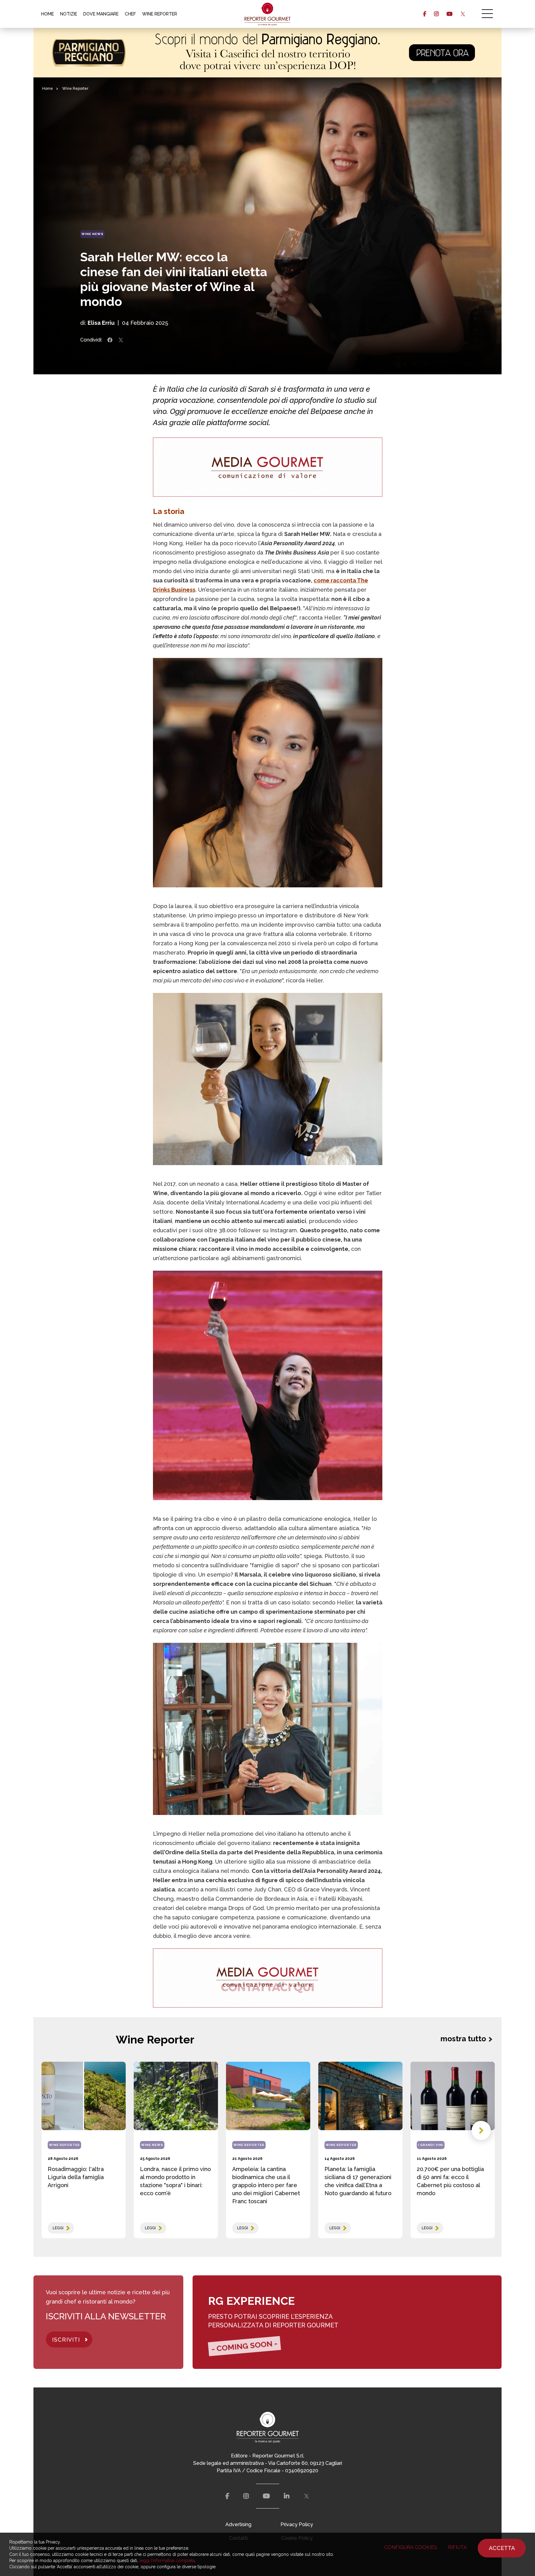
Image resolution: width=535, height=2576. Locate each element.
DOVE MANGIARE (101, 14)
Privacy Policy (297, 2524)
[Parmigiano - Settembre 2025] (267, 53)
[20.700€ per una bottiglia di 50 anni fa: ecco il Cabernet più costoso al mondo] (453, 2096)
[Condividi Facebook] (110, 340)
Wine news (92, 234)
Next (481, 2130)
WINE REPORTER (160, 14)
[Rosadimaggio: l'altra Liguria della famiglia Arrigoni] (84, 2096)
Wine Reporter (75, 89)
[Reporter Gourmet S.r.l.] (268, 14)
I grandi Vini (431, 2145)
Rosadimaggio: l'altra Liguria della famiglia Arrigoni (76, 2177)
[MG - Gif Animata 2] (268, 467)
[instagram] (436, 14)
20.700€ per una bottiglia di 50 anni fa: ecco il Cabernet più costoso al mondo (450, 2181)
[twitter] (463, 14)
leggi (58, 2228)
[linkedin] (287, 2496)
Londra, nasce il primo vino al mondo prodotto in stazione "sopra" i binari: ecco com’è (175, 2181)
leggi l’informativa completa (167, 2561)
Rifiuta (457, 2547)
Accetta (502, 2548)
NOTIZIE (69, 14)
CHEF (130, 14)
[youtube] (449, 14)
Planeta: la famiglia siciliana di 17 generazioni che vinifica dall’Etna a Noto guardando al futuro (358, 2181)
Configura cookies (411, 2547)
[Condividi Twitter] (121, 340)
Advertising (238, 2524)
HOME (48, 14)
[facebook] (425, 14)
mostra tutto (463, 2039)
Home (48, 89)
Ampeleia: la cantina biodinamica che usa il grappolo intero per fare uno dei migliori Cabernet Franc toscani (266, 2185)
